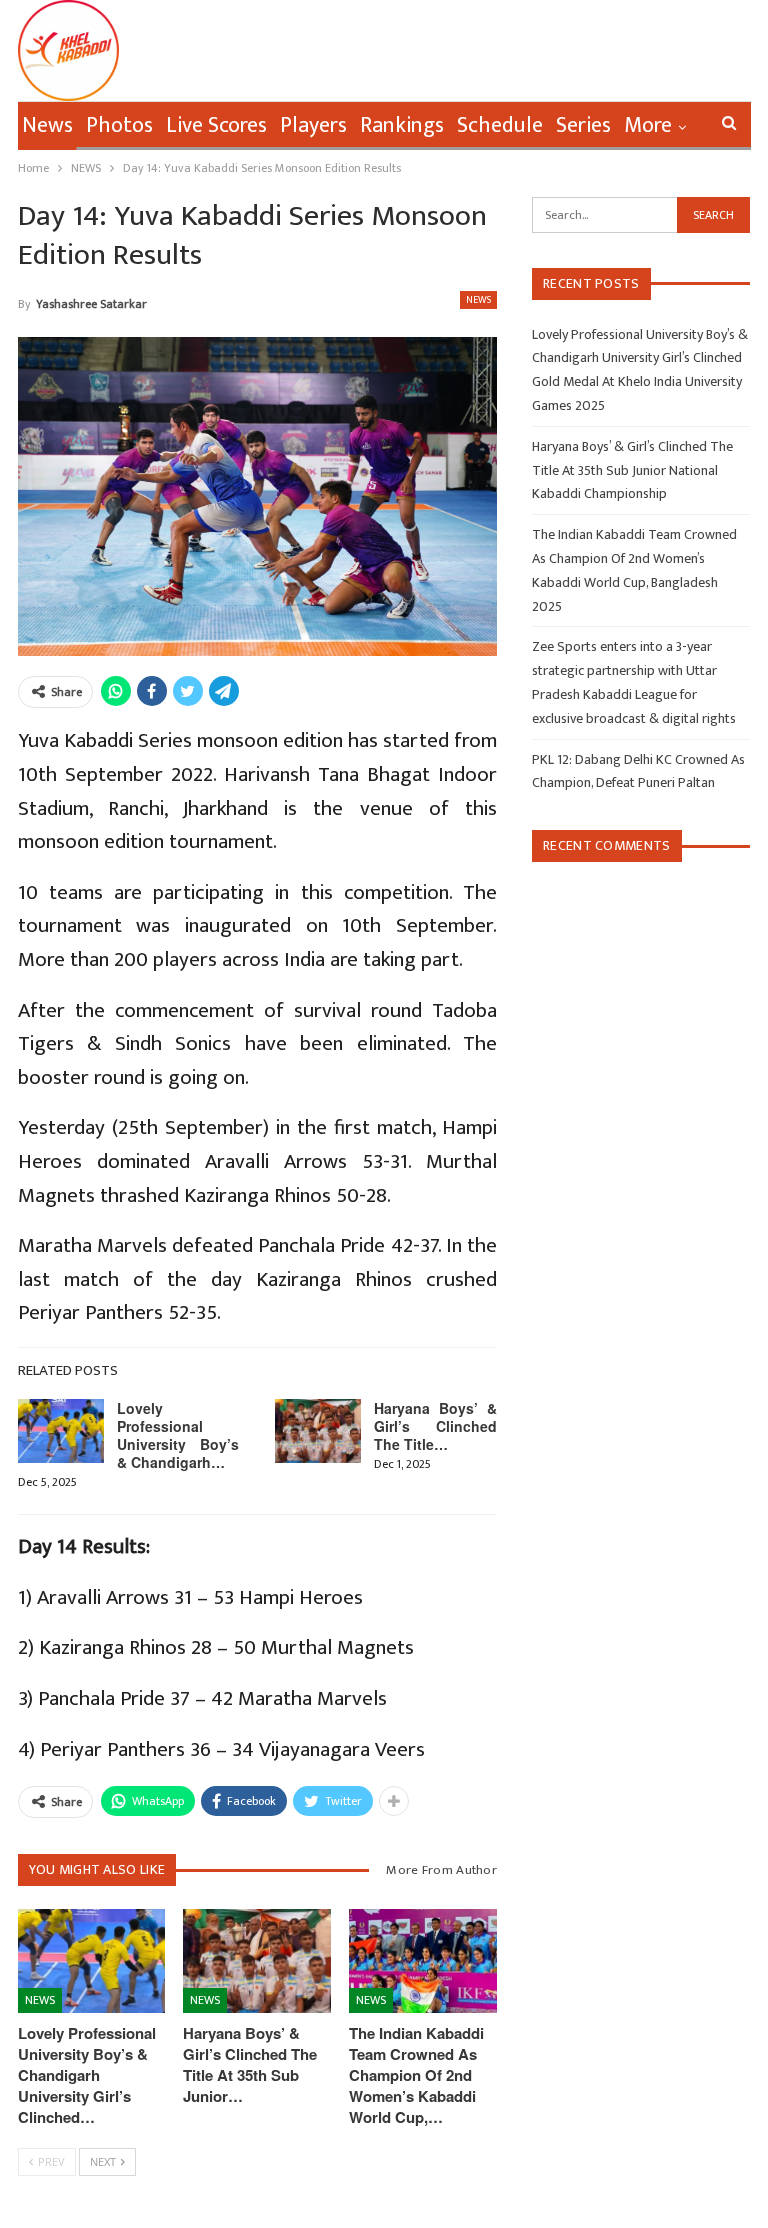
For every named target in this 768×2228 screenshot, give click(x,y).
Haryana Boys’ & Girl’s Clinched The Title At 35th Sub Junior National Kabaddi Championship (632, 470)
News (47, 125)
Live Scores (216, 125)
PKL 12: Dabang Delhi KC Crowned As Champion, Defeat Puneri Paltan (638, 771)
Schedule (500, 125)
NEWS (478, 300)
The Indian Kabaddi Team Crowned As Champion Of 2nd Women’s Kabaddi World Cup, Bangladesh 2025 (634, 570)
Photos (119, 125)
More (648, 125)
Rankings (402, 125)
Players (313, 125)
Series (583, 125)
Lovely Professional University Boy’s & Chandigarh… (178, 1435)
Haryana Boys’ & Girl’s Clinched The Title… (435, 1426)
